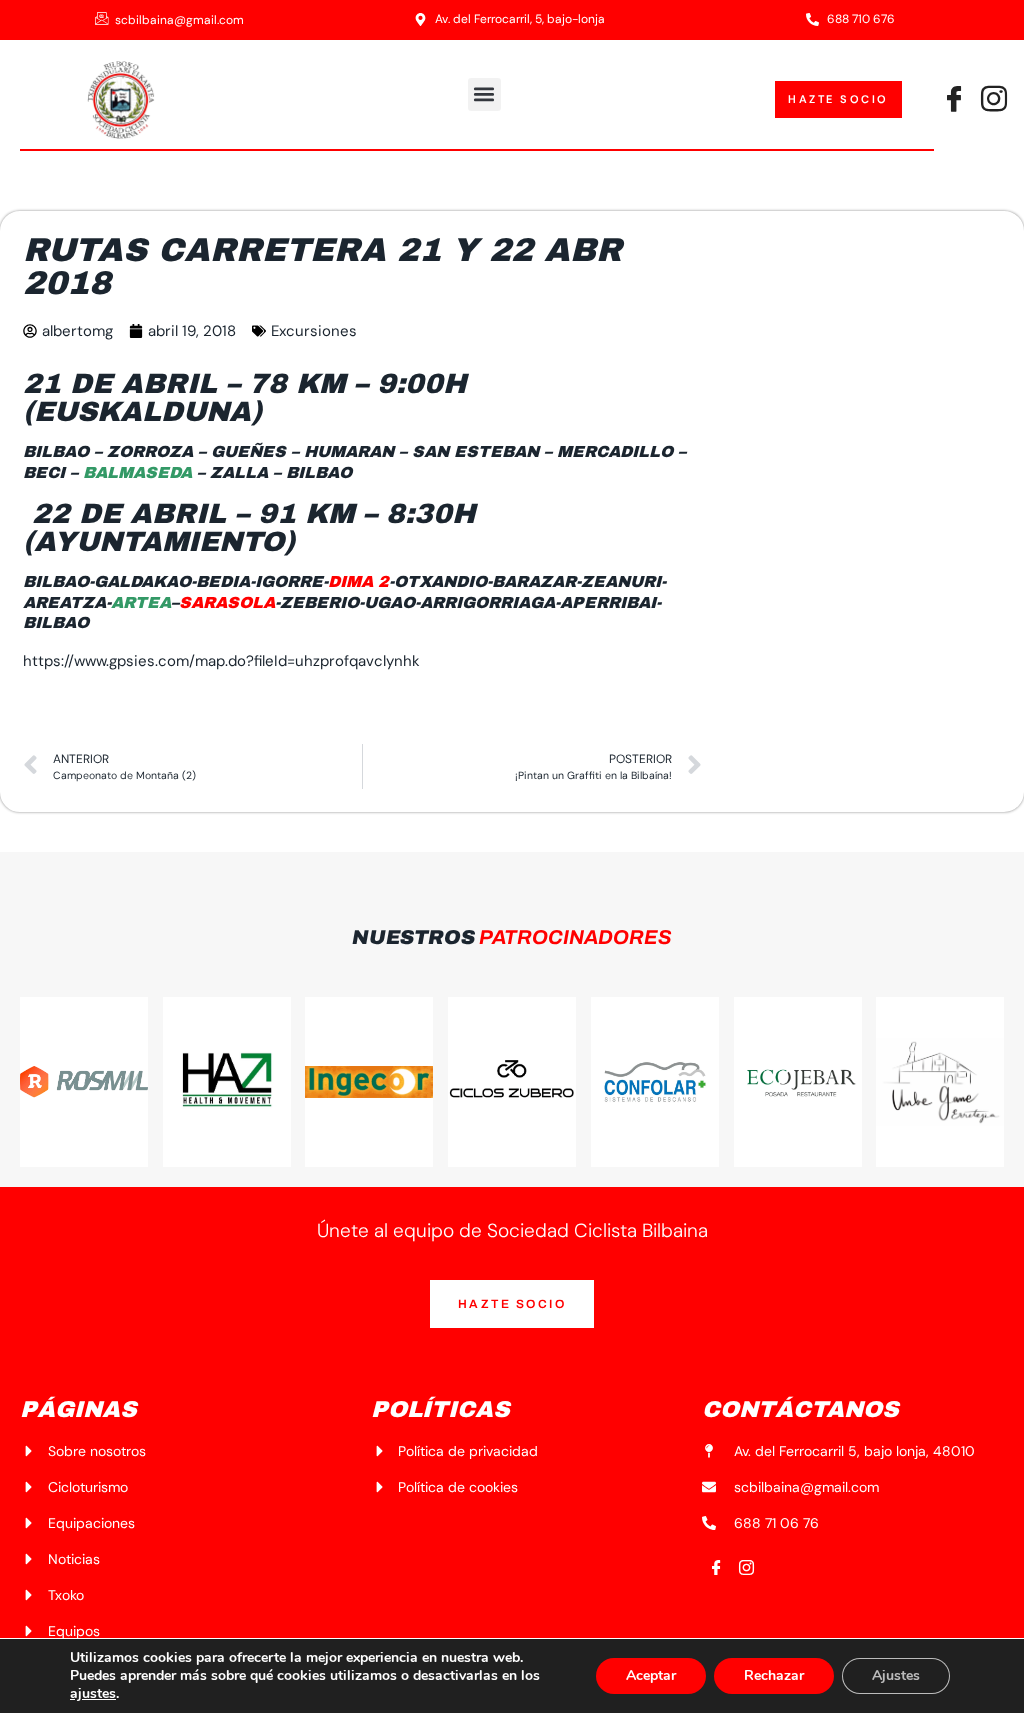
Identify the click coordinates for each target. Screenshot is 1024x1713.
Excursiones (314, 331)
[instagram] (994, 100)
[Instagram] (747, 1569)
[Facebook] (954, 100)
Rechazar (774, 1675)
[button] (484, 94)
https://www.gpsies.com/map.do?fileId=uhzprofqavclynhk (221, 661)
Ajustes (896, 1675)
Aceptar (651, 1675)
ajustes (93, 1694)
